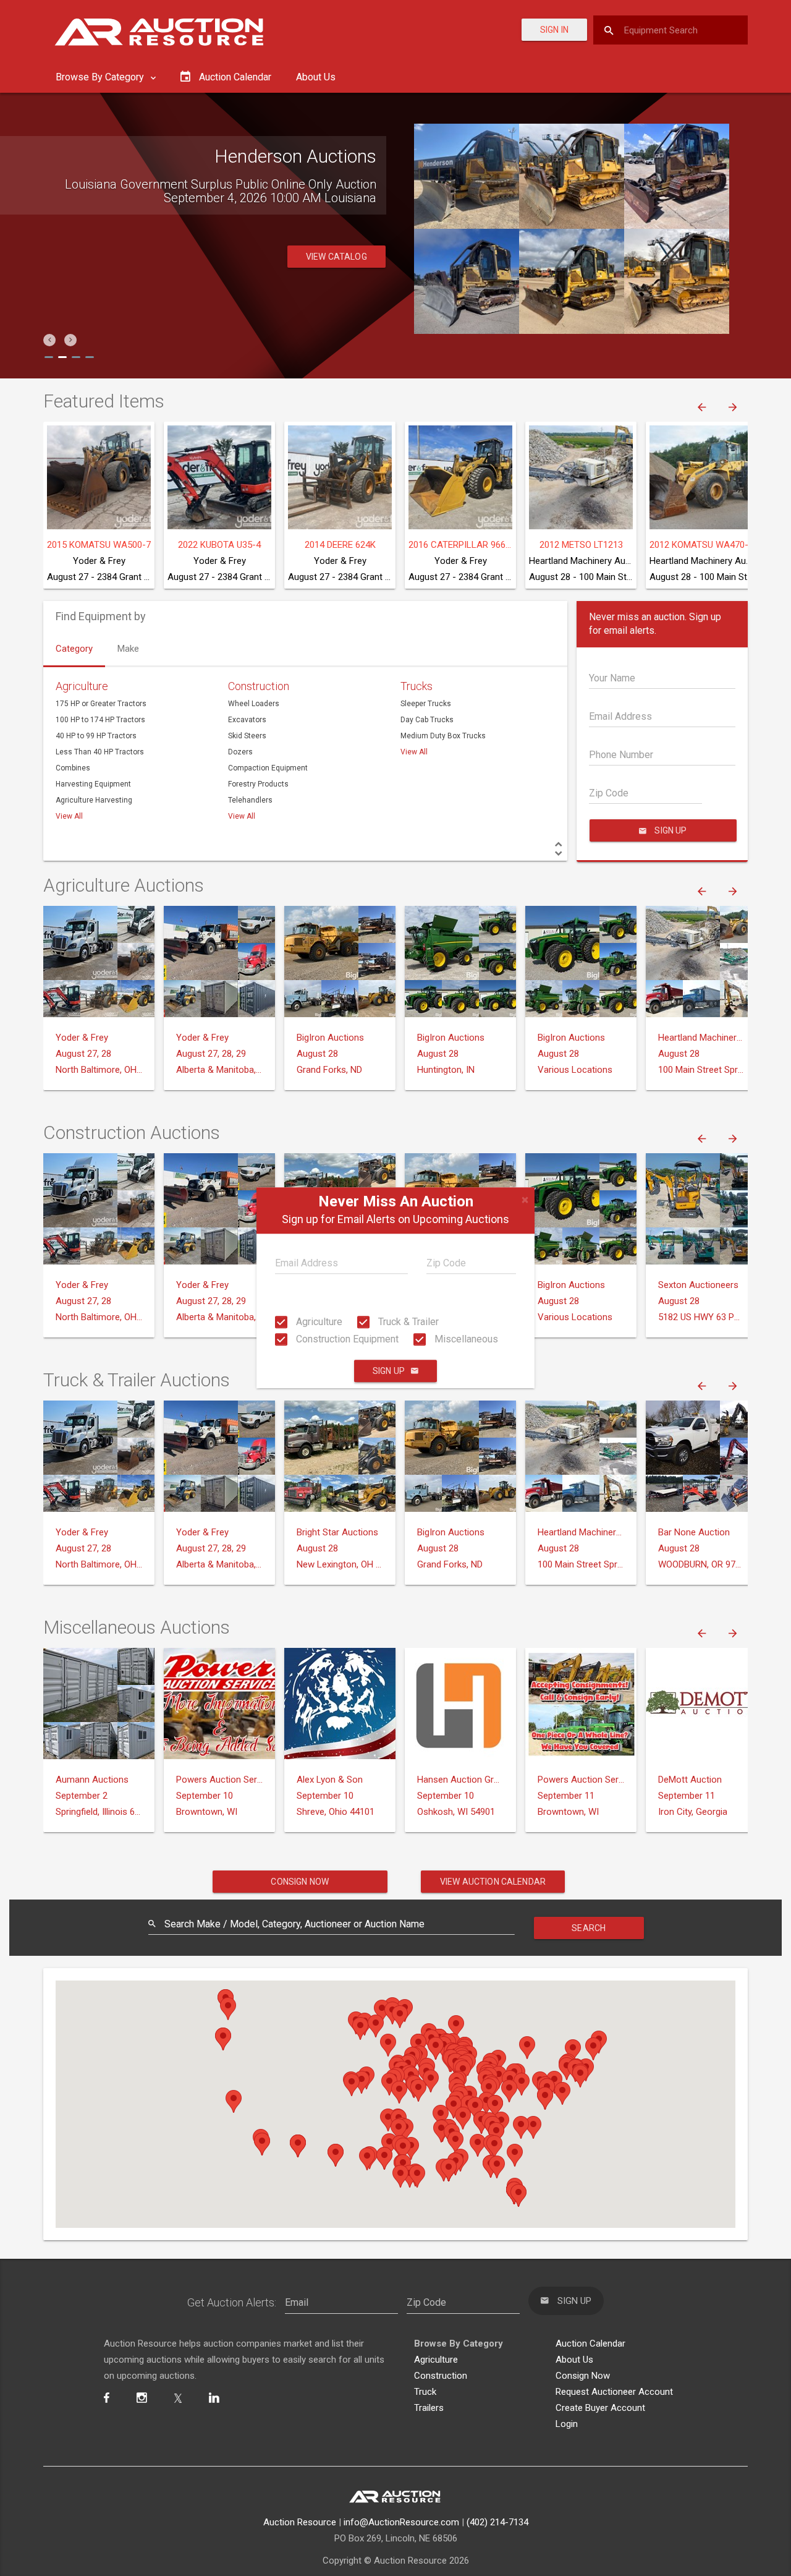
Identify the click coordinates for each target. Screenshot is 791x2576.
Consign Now (300, 1882)
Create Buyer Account (600, 2408)
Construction (259, 686)
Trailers (429, 2408)
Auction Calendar (590, 2344)
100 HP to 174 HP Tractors (100, 720)
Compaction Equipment (268, 768)
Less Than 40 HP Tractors (100, 752)
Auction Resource (300, 2522)
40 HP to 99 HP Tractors (96, 736)
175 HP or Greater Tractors (101, 704)
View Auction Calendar (493, 1882)
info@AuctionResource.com (401, 2522)
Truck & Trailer (407, 1322)
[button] (49, 340)
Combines (73, 768)
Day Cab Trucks (427, 720)
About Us (316, 77)
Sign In (554, 30)
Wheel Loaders (254, 704)
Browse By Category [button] (101, 77)
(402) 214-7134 (497, 2522)
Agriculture (318, 1322)
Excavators (247, 720)
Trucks (417, 686)
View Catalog (336, 270)
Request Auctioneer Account (614, 2392)
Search (589, 1928)
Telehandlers (250, 800)
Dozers (240, 752)
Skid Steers (247, 736)
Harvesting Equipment (93, 784)
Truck (425, 2392)
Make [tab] (128, 649)
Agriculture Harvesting (94, 800)
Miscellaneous (465, 1339)
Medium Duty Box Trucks (443, 736)
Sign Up (389, 1371)
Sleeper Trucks (426, 704)
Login (567, 2424)
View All (69, 816)
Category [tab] (74, 649)
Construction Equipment (346, 1339)
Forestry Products (258, 784)
